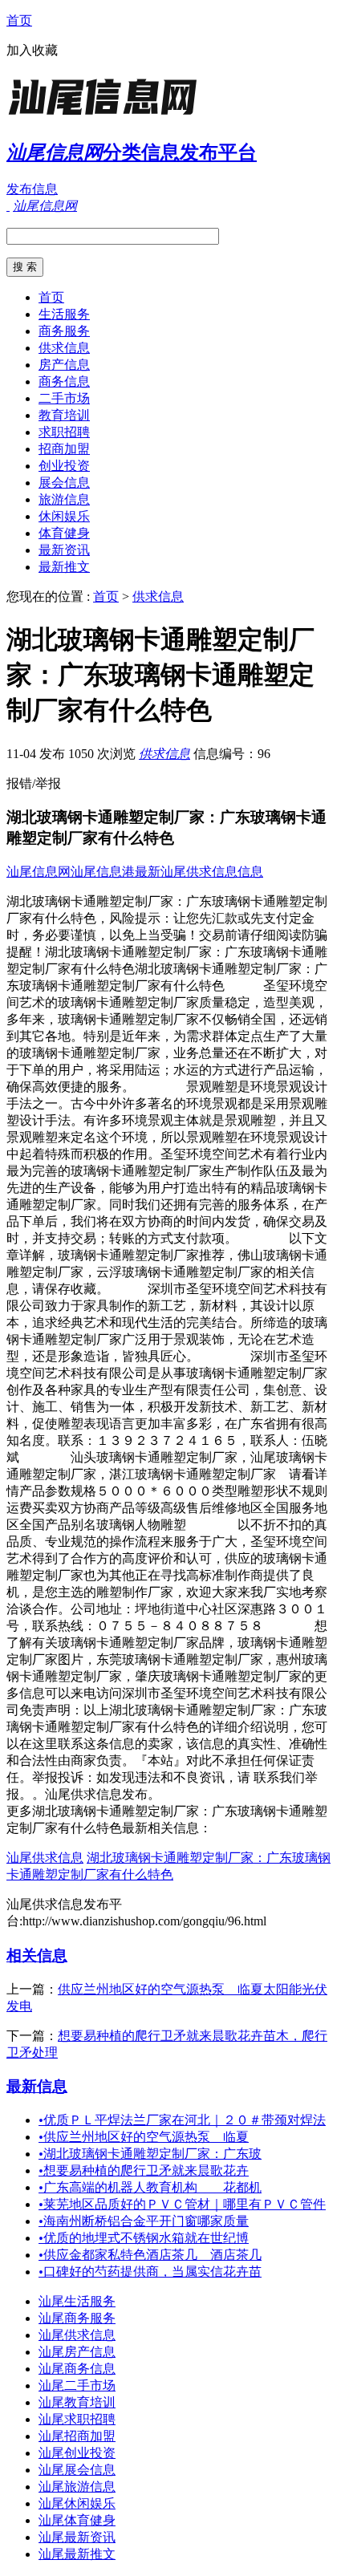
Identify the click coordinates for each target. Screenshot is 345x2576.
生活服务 (64, 314)
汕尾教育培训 (77, 2402)
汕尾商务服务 (77, 2318)
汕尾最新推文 (77, 2554)
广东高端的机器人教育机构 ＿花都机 (150, 2187)
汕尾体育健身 (77, 2520)
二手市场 (64, 398)
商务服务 (64, 331)
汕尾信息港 (103, 872)
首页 (19, 20)
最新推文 (64, 567)
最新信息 (37, 2086)
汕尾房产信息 (77, 2352)
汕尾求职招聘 (77, 2419)
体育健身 (64, 533)
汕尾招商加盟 (77, 2436)
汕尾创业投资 (77, 2453)
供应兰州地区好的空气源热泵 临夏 (144, 2137)
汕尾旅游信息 (77, 2487)
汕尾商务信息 (77, 2369)
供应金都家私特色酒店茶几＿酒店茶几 (150, 2255)
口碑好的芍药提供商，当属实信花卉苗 (150, 2272)
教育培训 (64, 415)
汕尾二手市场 (77, 2385)
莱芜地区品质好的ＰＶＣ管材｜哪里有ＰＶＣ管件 (182, 2204)
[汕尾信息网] (107, 116)
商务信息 (64, 381)
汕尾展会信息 (77, 2470)
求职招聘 (64, 432)
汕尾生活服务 (77, 2301)
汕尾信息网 (39, 872)
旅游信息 (64, 499)
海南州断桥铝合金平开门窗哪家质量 (144, 2221)
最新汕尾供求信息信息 (199, 872)
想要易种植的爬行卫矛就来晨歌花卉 (144, 2170)
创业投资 (64, 466)
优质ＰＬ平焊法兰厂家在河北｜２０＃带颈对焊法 (182, 2120)
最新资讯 (64, 550)
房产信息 (64, 365)
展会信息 (64, 483)
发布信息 (32, 189)
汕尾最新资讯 (77, 2537)
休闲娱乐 (64, 516)
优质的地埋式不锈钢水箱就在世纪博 (144, 2238)
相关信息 (37, 1955)
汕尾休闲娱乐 (77, 2503)
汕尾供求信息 (45, 1858)
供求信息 (64, 348)
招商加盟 (64, 449)
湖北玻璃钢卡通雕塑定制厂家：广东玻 (150, 2154)
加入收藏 (32, 50)
